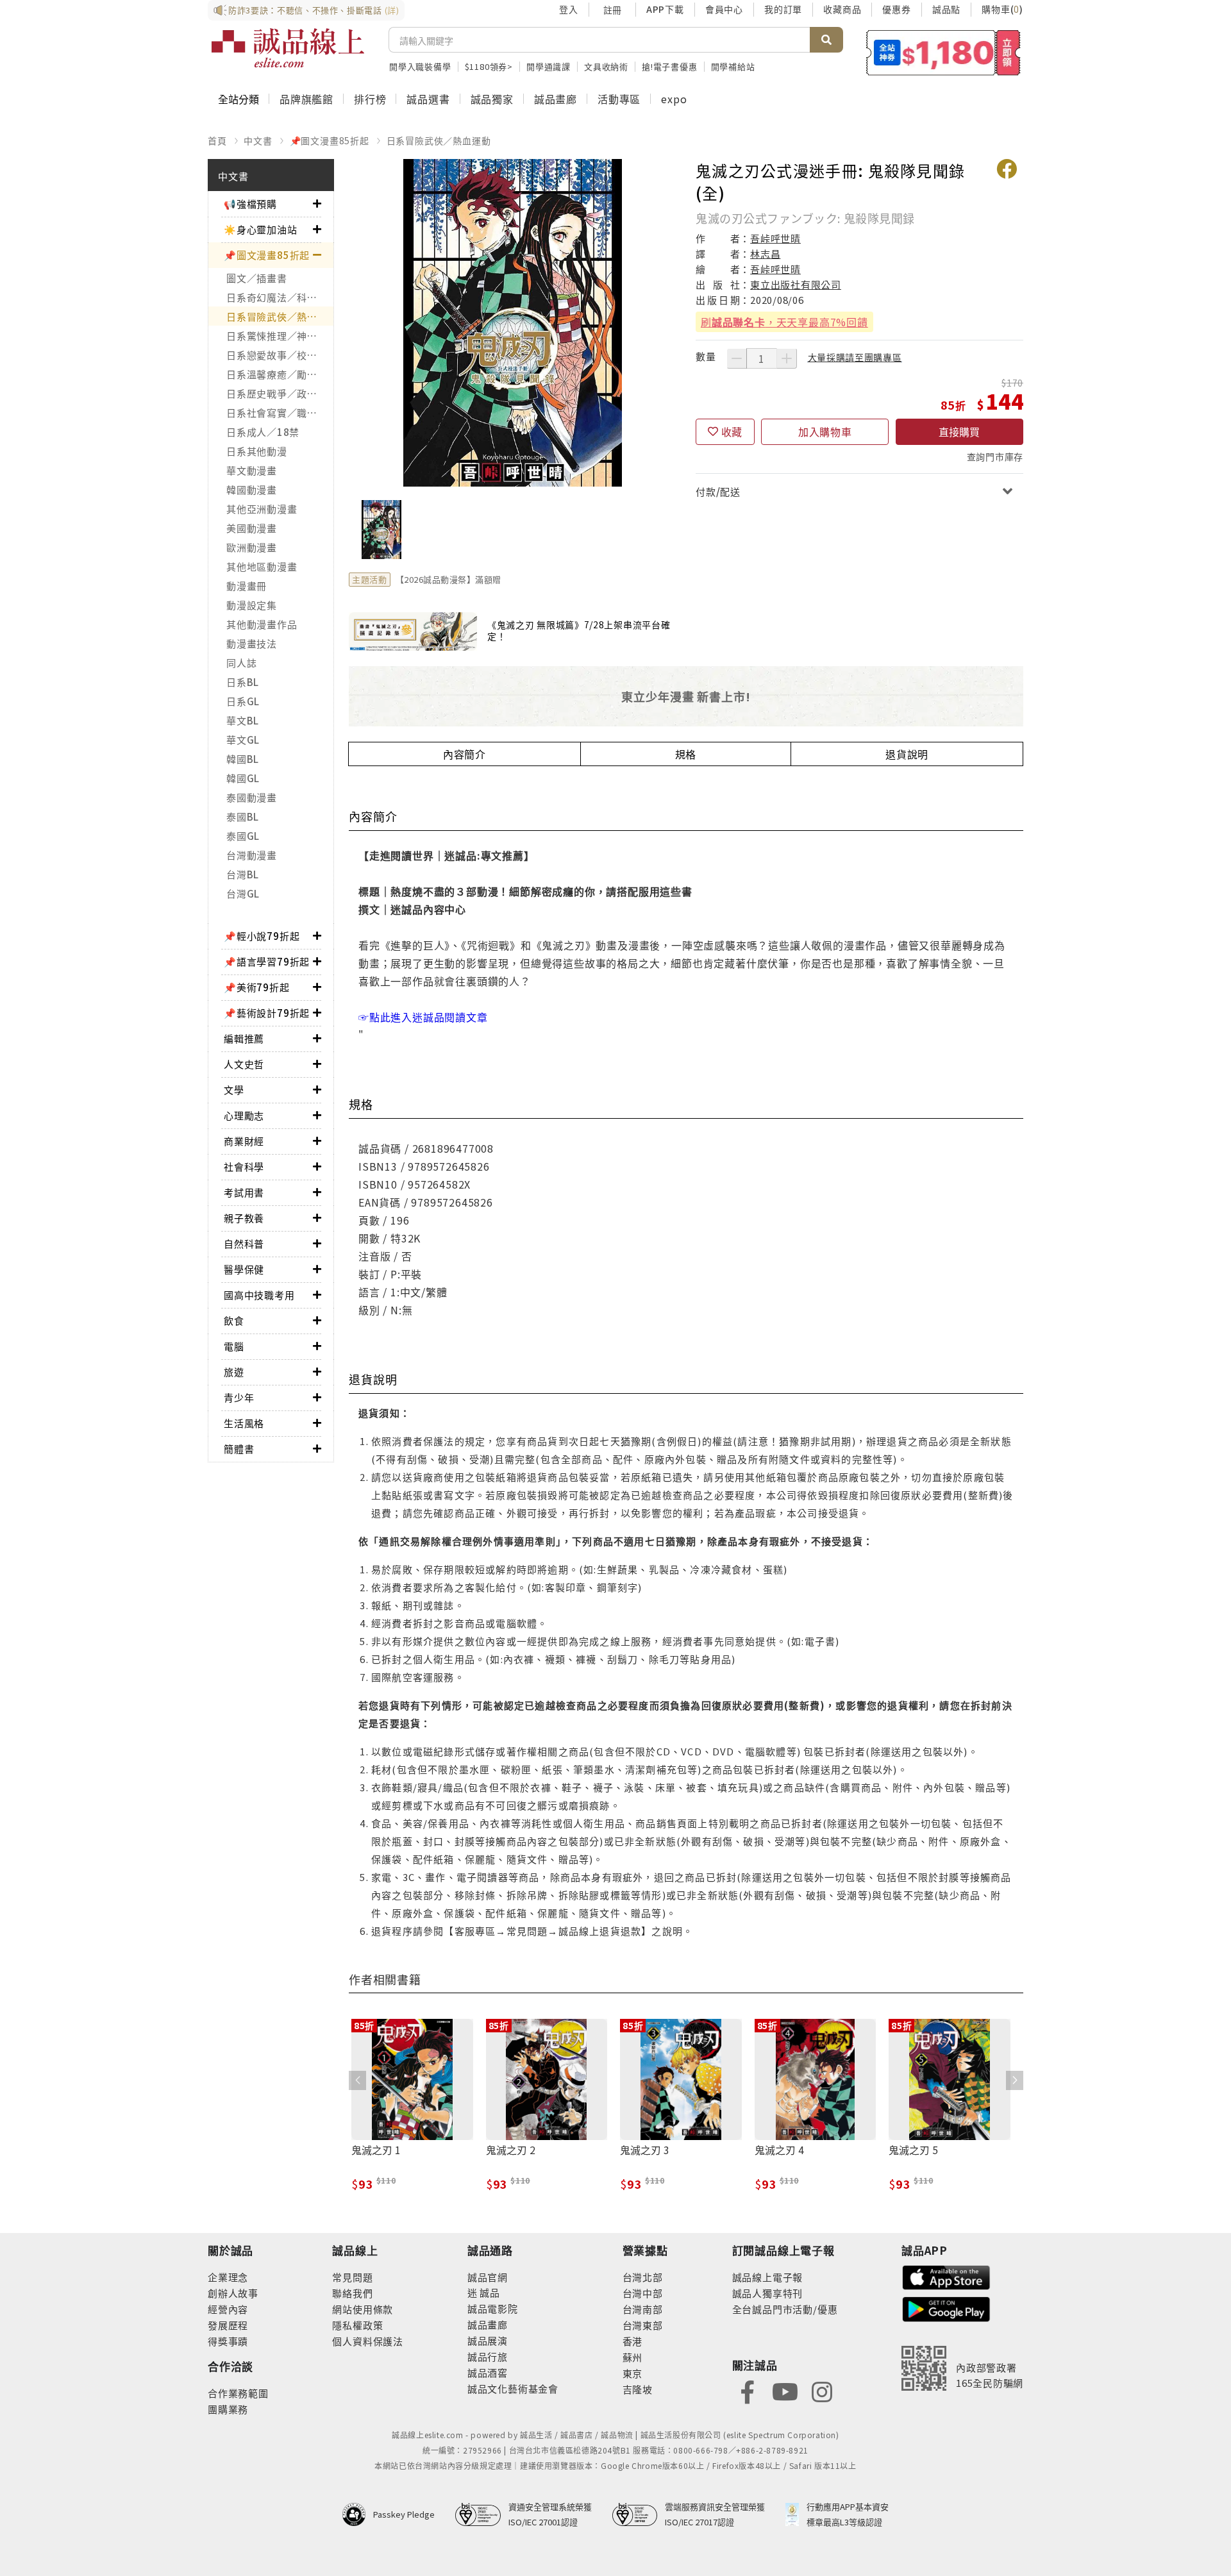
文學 (234, 1090)
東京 (633, 2373)
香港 (633, 2341)
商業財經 (244, 1141)
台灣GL (243, 893)
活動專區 (619, 99)
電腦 (234, 1346)
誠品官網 (488, 2277)
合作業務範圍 (238, 2393)
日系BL (243, 682)
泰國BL (243, 816)
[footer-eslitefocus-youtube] (785, 2390)
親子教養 (244, 1218)
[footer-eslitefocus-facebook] (748, 2390)
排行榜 (370, 99)
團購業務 (228, 2409)
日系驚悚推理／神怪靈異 (280, 336)
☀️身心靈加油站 (261, 229)
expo (674, 99)
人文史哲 (244, 1064)
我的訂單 (783, 9)
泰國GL (243, 836)
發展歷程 (228, 2325)
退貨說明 (907, 754)
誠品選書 (428, 99)
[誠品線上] (288, 48)
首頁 (217, 140)
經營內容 (228, 2309)
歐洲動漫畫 (252, 547)
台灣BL (243, 874)
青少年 (239, 1397)
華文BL (243, 720)
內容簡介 (465, 754)
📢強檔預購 (250, 204)
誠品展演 (488, 2340)
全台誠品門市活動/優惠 (785, 2309)
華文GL (243, 740)
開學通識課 (549, 66)
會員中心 (724, 9)
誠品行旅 (488, 2356)
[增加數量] (787, 358)
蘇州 (633, 2357)
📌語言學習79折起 (267, 961)
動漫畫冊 (247, 586)
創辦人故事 (233, 2293)
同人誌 (241, 663)
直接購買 (959, 431)
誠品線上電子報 (768, 2277)
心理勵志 (244, 1115)
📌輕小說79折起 (262, 936)
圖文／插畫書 (257, 278)
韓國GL (243, 778)
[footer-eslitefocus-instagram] (822, 2390)
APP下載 (665, 9)
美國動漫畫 (252, 528)
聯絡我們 (352, 2293)
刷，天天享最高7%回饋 (784, 322)
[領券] (943, 53)
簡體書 (239, 1449)
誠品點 (946, 9)
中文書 (258, 140)
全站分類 (239, 99)
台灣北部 (643, 2277)
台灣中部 (643, 2293)
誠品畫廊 (556, 99)
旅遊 (234, 1372)
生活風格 (244, 1423)
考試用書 (244, 1192)
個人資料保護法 (368, 2341)
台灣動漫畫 (252, 855)
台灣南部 (643, 2309)
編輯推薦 (244, 1038)
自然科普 (244, 1243)
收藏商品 (842, 9)
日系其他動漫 (257, 451)
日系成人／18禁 (263, 432)
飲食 (234, 1320)
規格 (686, 754)
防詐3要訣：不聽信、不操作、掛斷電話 (314, 10)
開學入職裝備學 (420, 66)
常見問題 (352, 2277)
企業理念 (228, 2277)
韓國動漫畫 (252, 489)
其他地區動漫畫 (262, 566)
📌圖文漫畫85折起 (330, 140)
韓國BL (243, 759)
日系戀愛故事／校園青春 (280, 355)
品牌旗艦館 (306, 99)
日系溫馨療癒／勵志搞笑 (280, 374)
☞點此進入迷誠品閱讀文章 (423, 1017)
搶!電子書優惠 (670, 66)
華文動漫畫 (252, 470)
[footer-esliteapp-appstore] (946, 2276)
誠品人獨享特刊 (768, 2293)
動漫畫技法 (252, 643)
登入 (569, 9)
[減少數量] (737, 358)
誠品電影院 (493, 2308)
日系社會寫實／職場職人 (280, 413)
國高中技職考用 (259, 1295)
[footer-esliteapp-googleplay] (946, 2308)
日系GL (243, 701)
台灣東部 (643, 2325)
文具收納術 (606, 66)
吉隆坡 (638, 2389)
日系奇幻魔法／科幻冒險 (280, 297)
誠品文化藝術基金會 (513, 2388)
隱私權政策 (357, 2325)
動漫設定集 (252, 605)
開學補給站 (733, 66)
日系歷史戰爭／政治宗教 (280, 393)
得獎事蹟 (228, 2341)
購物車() (1002, 9)
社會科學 (244, 1167)
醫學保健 (244, 1269)
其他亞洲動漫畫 (262, 509)
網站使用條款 (363, 2309)
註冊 (612, 10)
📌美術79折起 (257, 987)
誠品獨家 (492, 99)
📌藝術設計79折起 (267, 1013)
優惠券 (896, 9)
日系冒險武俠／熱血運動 (439, 140)
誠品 (489, 2292)
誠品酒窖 (488, 2372)
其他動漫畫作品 (262, 624)
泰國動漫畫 (252, 797)
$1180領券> (489, 66)
